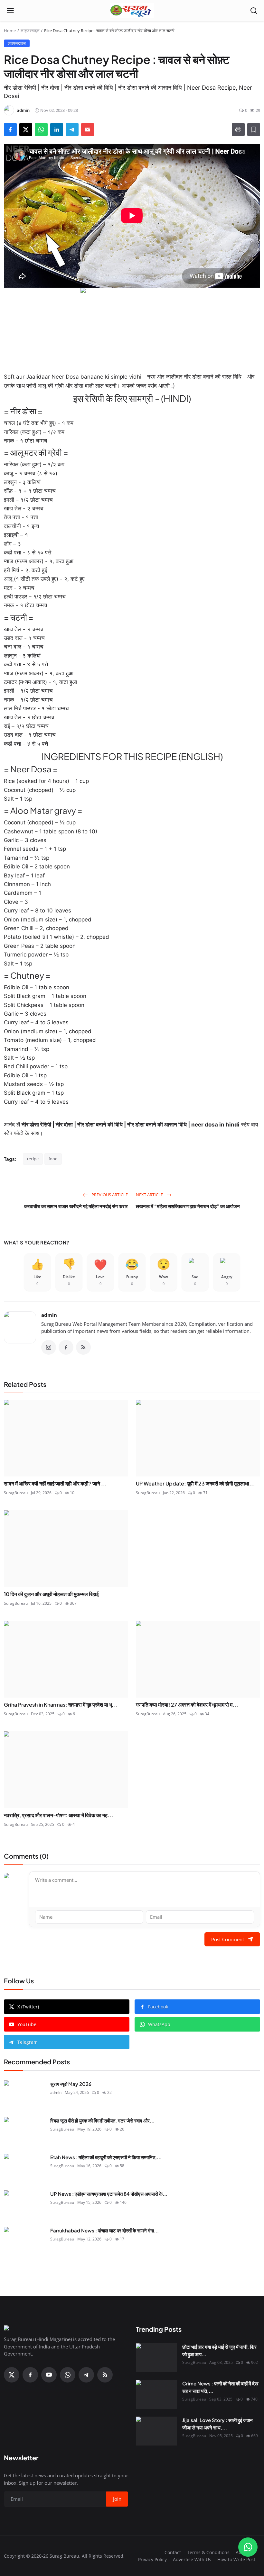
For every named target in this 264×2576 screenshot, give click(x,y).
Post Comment (228, 1939)
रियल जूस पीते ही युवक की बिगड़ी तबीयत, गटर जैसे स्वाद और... (102, 2120)
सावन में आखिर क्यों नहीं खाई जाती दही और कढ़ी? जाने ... (55, 1483)
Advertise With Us (192, 2559)
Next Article (150, 1195)
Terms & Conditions (208, 2552)
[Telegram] (86, 2375)
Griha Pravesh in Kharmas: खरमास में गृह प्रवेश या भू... (61, 1705)
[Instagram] (49, 1347)
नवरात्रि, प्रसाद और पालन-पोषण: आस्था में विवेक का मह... (59, 1815)
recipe (33, 1159)
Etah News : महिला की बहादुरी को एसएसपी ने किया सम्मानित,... (106, 2157)
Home (10, 31)
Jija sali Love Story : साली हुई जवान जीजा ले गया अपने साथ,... (217, 2424)
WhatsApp (159, 2024)
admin (49, 1315)
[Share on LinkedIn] (57, 130)
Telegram (28, 2042)
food (53, 1159)
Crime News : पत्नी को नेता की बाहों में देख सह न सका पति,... (220, 2387)
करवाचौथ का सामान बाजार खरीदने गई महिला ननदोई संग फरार (76, 1206)
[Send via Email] (88, 130)
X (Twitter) (28, 2007)
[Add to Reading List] (254, 130)
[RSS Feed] (83, 1347)
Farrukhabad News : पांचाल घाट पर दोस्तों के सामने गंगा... (104, 2230)
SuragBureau (16, 1493)
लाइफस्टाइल (30, 31)
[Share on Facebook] (10, 130)
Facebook (158, 2007)
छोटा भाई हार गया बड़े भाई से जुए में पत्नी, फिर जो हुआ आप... (219, 2350)
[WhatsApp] (68, 2375)
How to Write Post (236, 2559)
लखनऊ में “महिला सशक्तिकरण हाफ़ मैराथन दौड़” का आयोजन (188, 1206)
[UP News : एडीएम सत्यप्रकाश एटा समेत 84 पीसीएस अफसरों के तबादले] (24, 2205)
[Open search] (254, 11)
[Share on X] (26, 130)
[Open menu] (10, 11)
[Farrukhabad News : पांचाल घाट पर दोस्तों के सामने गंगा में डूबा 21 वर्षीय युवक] (24, 2241)
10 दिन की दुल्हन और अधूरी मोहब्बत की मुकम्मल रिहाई (51, 1594)
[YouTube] (49, 2375)
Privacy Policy (152, 2559)
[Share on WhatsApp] (41, 130)
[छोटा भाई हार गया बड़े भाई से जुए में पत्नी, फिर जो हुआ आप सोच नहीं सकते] (156, 2358)
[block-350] (132, 326)
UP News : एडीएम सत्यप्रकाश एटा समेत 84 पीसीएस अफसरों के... (109, 2194)
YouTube (27, 2024)
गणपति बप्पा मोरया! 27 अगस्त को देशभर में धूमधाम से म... (187, 1705)
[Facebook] (66, 1347)
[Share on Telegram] (72, 130)
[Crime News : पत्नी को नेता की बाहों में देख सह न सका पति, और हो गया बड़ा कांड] (156, 2394)
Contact (173, 2552)
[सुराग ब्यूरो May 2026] (24, 2095)
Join (117, 2499)
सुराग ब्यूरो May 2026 (71, 2084)
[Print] (238, 130)
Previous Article (109, 1195)
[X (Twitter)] (12, 2375)
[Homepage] (132, 11)
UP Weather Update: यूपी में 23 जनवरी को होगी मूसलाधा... (195, 1483)
